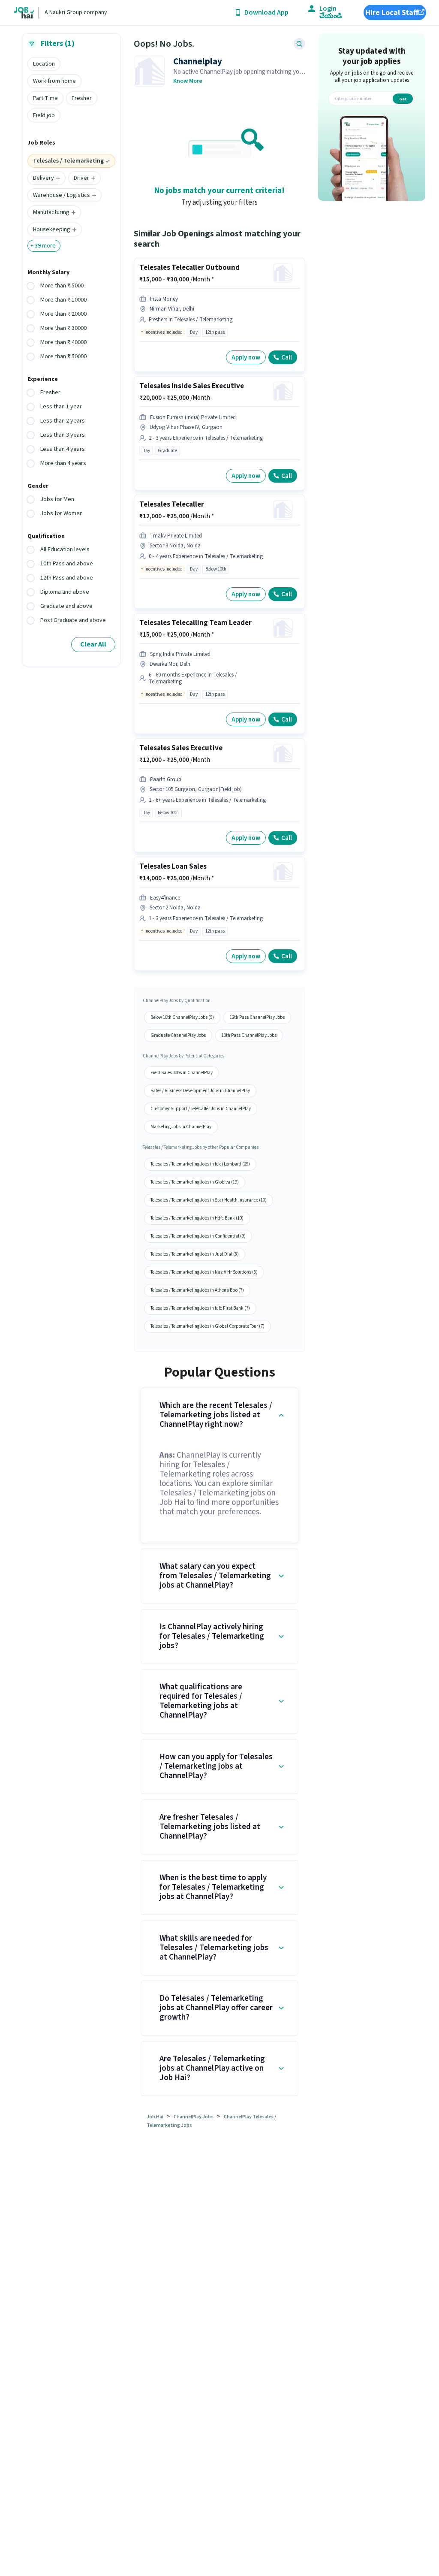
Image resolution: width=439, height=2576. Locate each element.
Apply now (246, 358)
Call (287, 358)
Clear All (93, 644)
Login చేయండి (331, 12)
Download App (266, 13)
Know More (188, 81)
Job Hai (155, 2117)
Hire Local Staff (392, 13)
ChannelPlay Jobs (194, 2117)
